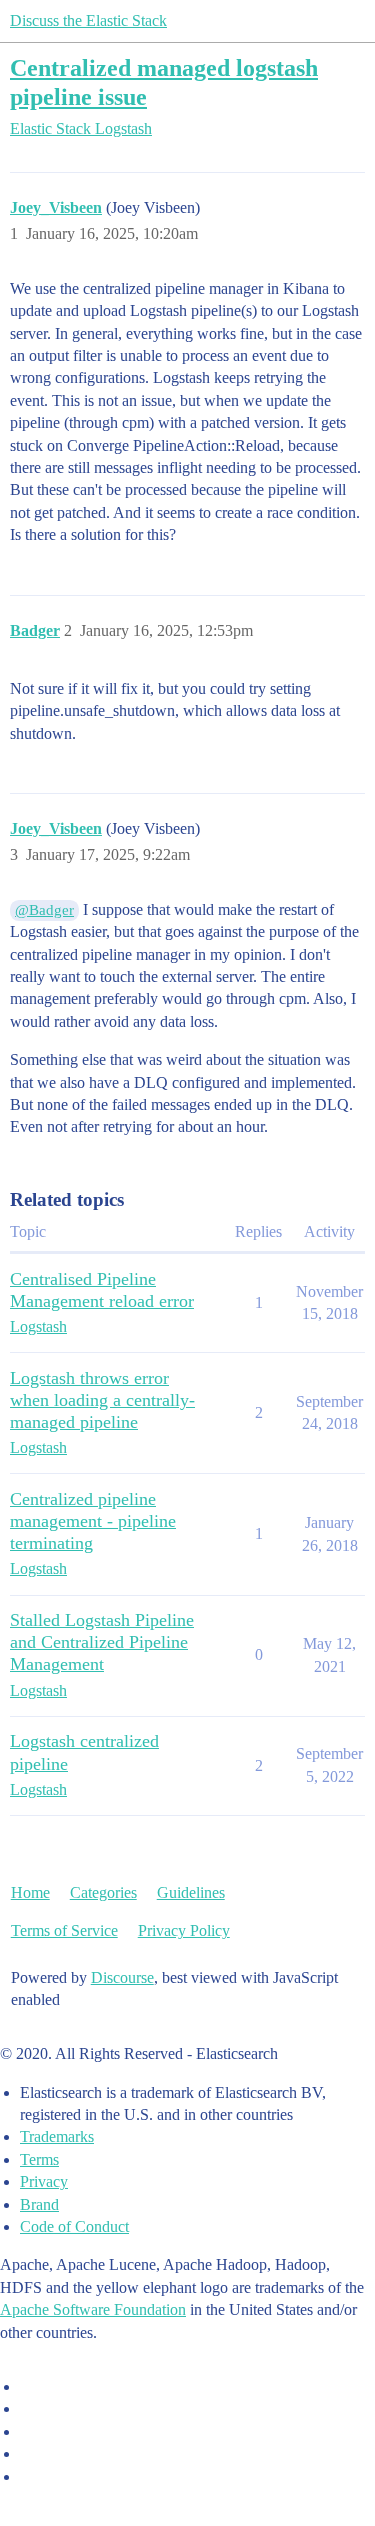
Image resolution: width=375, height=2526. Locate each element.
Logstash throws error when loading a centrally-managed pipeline (102, 1400)
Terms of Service (64, 1930)
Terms (39, 2159)
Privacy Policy (184, 1930)
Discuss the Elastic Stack (88, 20)
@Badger (44, 910)
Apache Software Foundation (93, 2309)
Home (30, 1892)
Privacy (44, 2181)
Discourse (122, 1977)
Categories (103, 1892)
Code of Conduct (74, 2226)
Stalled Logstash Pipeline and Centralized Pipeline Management (102, 1642)
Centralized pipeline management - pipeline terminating (93, 1521)
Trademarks (57, 2136)
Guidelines (191, 1892)
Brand (39, 2204)
